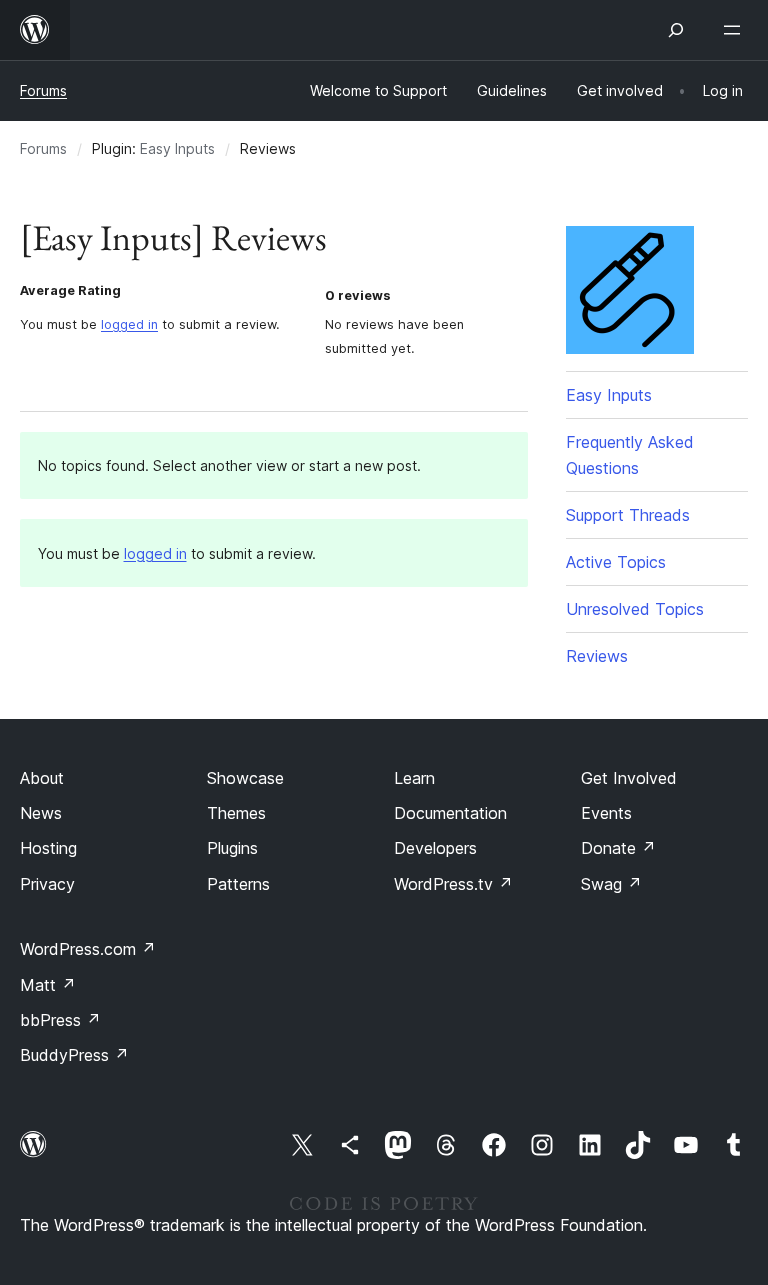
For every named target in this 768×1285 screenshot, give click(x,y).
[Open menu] (736, 30)
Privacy (47, 884)
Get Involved (629, 778)
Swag (611, 884)
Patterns (238, 884)
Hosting (48, 848)
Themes (236, 813)
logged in (129, 324)
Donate (618, 848)
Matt (48, 985)
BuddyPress (74, 1055)
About (42, 778)
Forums (43, 90)
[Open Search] (676, 30)
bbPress (60, 1020)
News (41, 813)
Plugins (232, 848)
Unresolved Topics (635, 609)
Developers (435, 848)
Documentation (450, 813)
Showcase (245, 778)
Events (606, 813)
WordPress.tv (453, 884)
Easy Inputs (177, 148)
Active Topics (616, 562)
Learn (414, 778)
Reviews (597, 656)
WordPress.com (88, 949)
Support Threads (628, 515)
